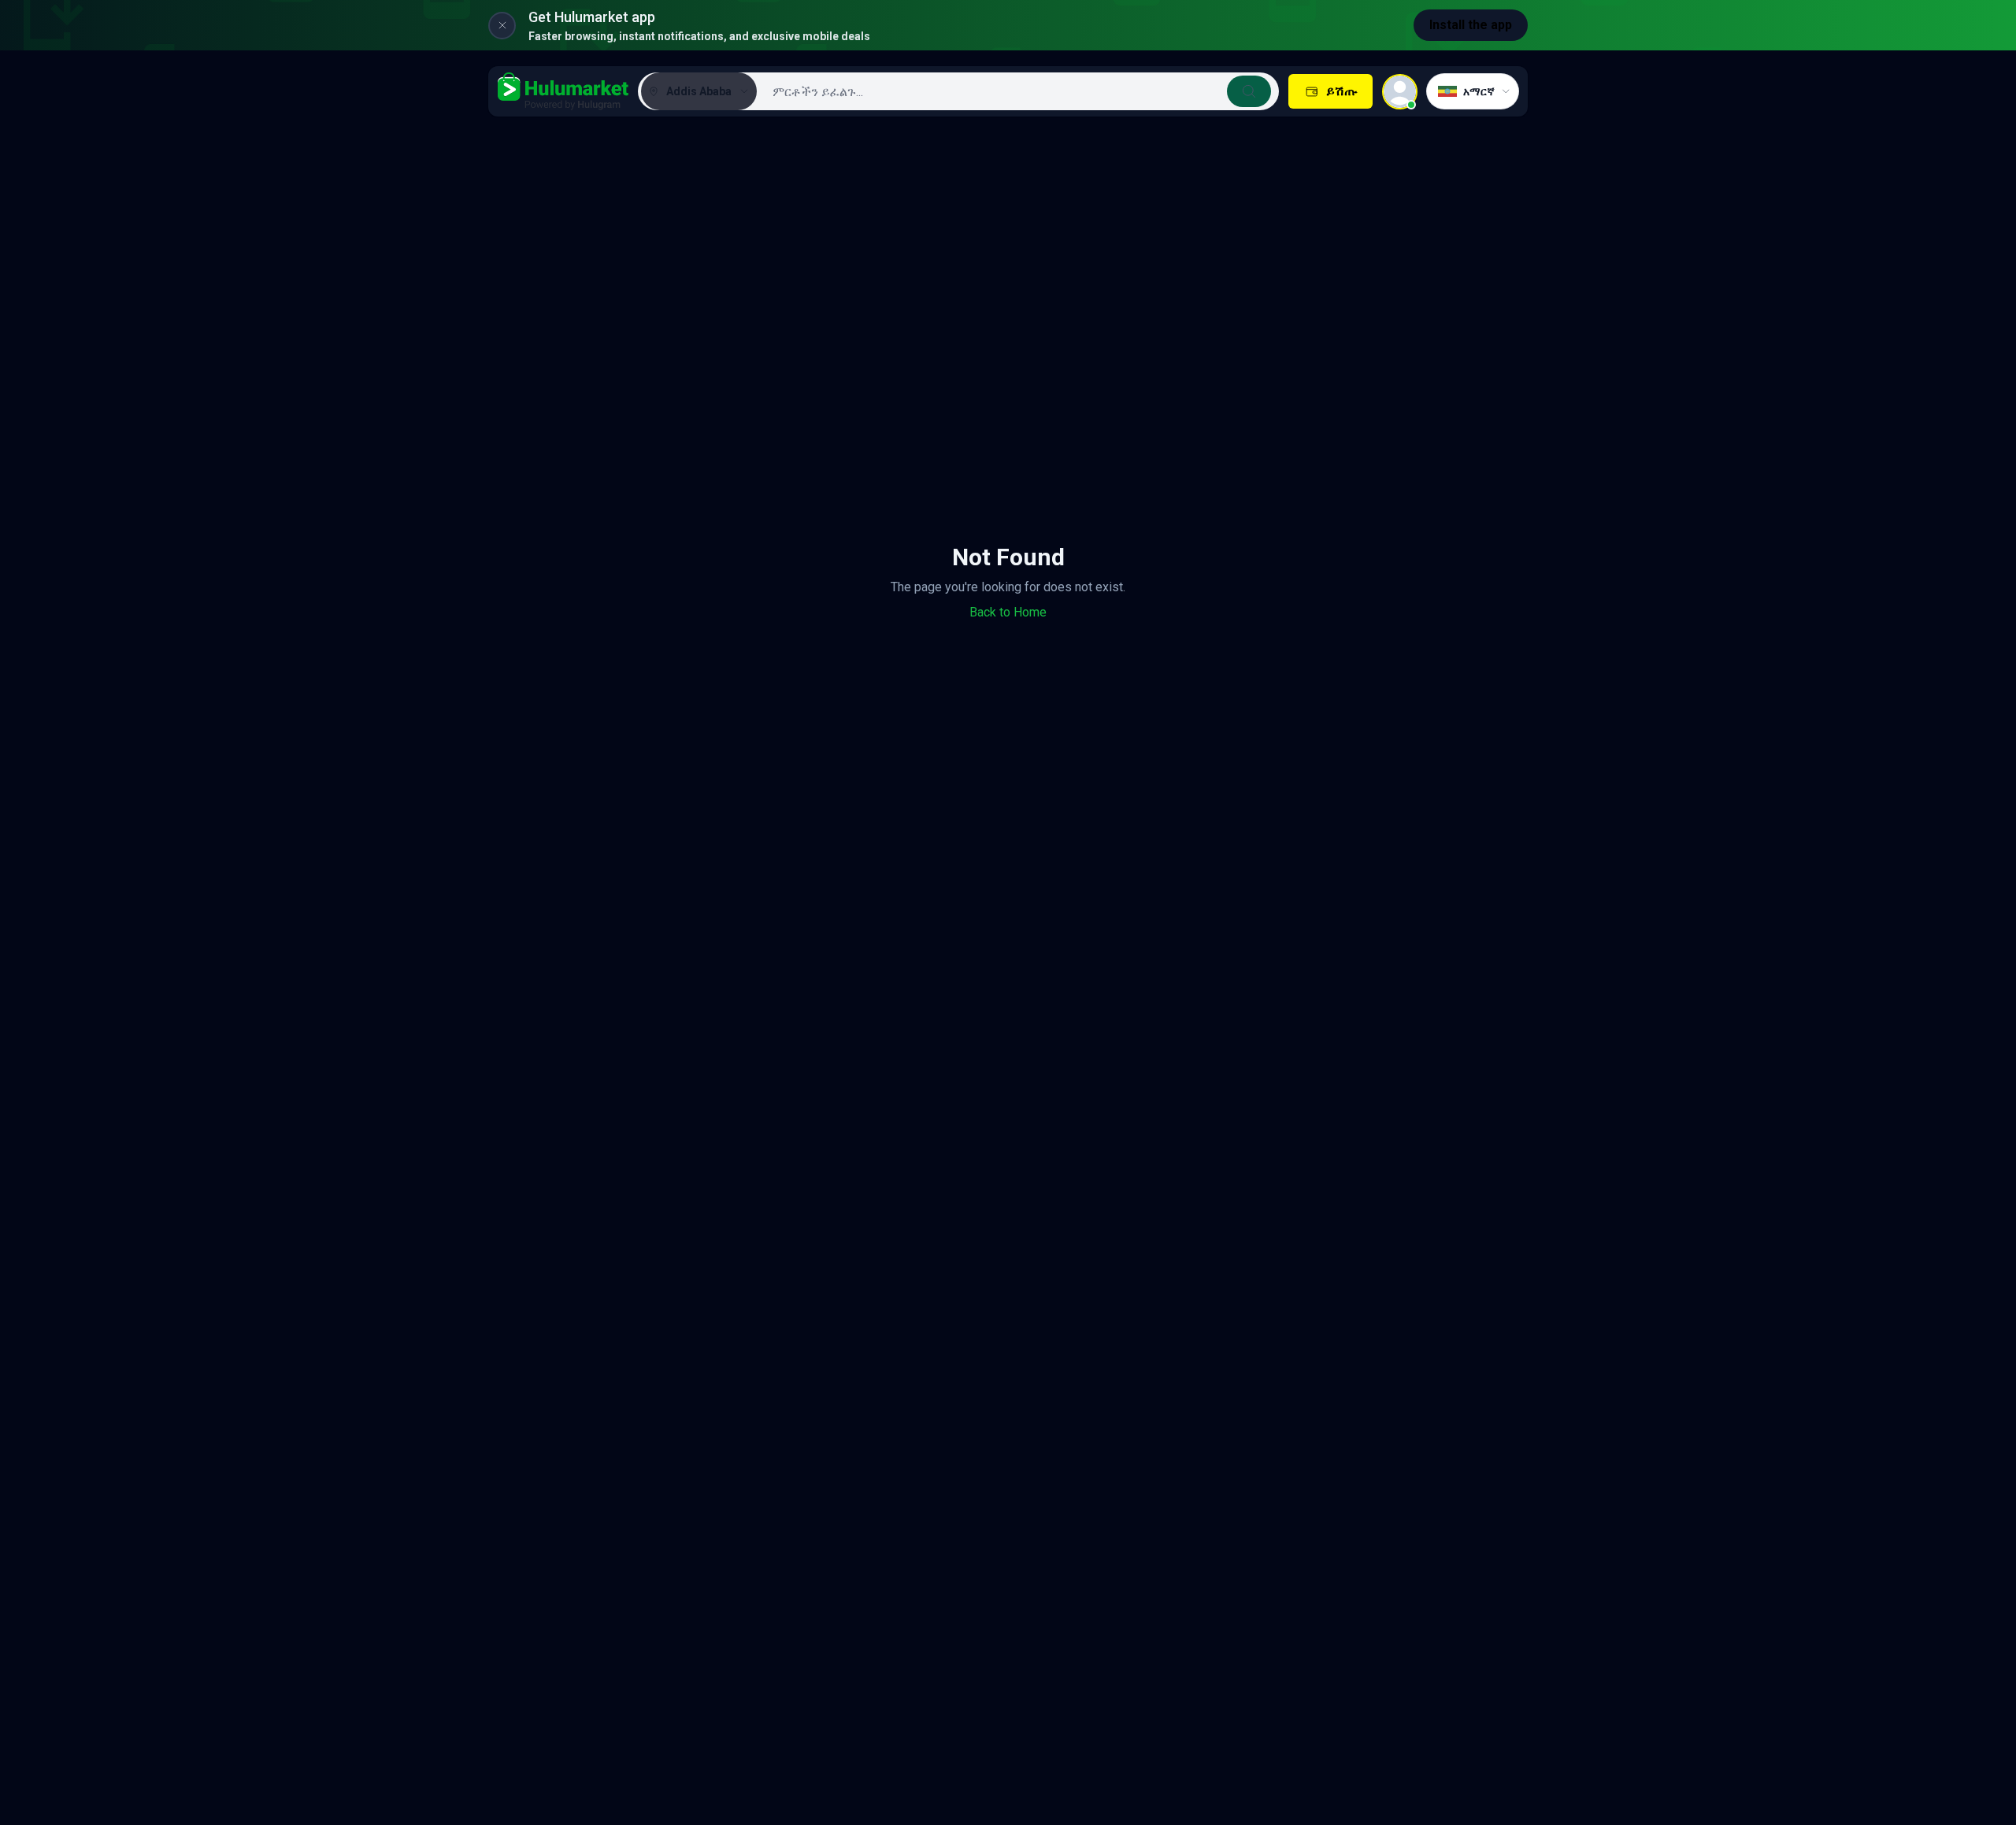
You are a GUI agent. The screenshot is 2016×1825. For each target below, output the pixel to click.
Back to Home (1008, 612)
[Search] (1249, 91)
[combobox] (1016, 91)
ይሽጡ (1342, 91)
